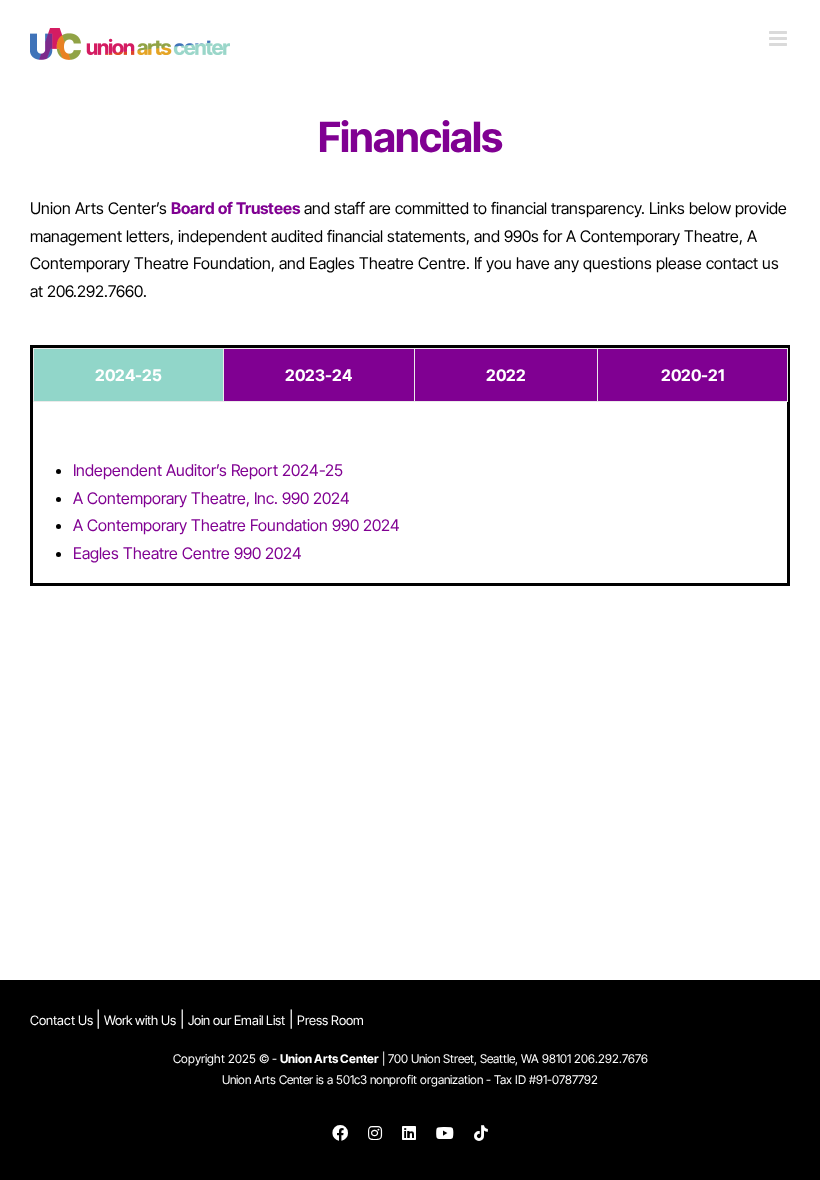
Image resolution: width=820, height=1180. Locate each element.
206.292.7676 (611, 1058)
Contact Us (63, 1020)
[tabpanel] (410, 512)
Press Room (330, 1020)
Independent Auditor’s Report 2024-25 (208, 470)
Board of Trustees (235, 208)
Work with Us (140, 1020)
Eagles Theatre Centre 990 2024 (187, 553)
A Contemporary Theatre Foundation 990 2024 (236, 525)
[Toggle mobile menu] (779, 38)
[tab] (128, 375)
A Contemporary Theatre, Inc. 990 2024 (211, 498)
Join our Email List (236, 1020)
